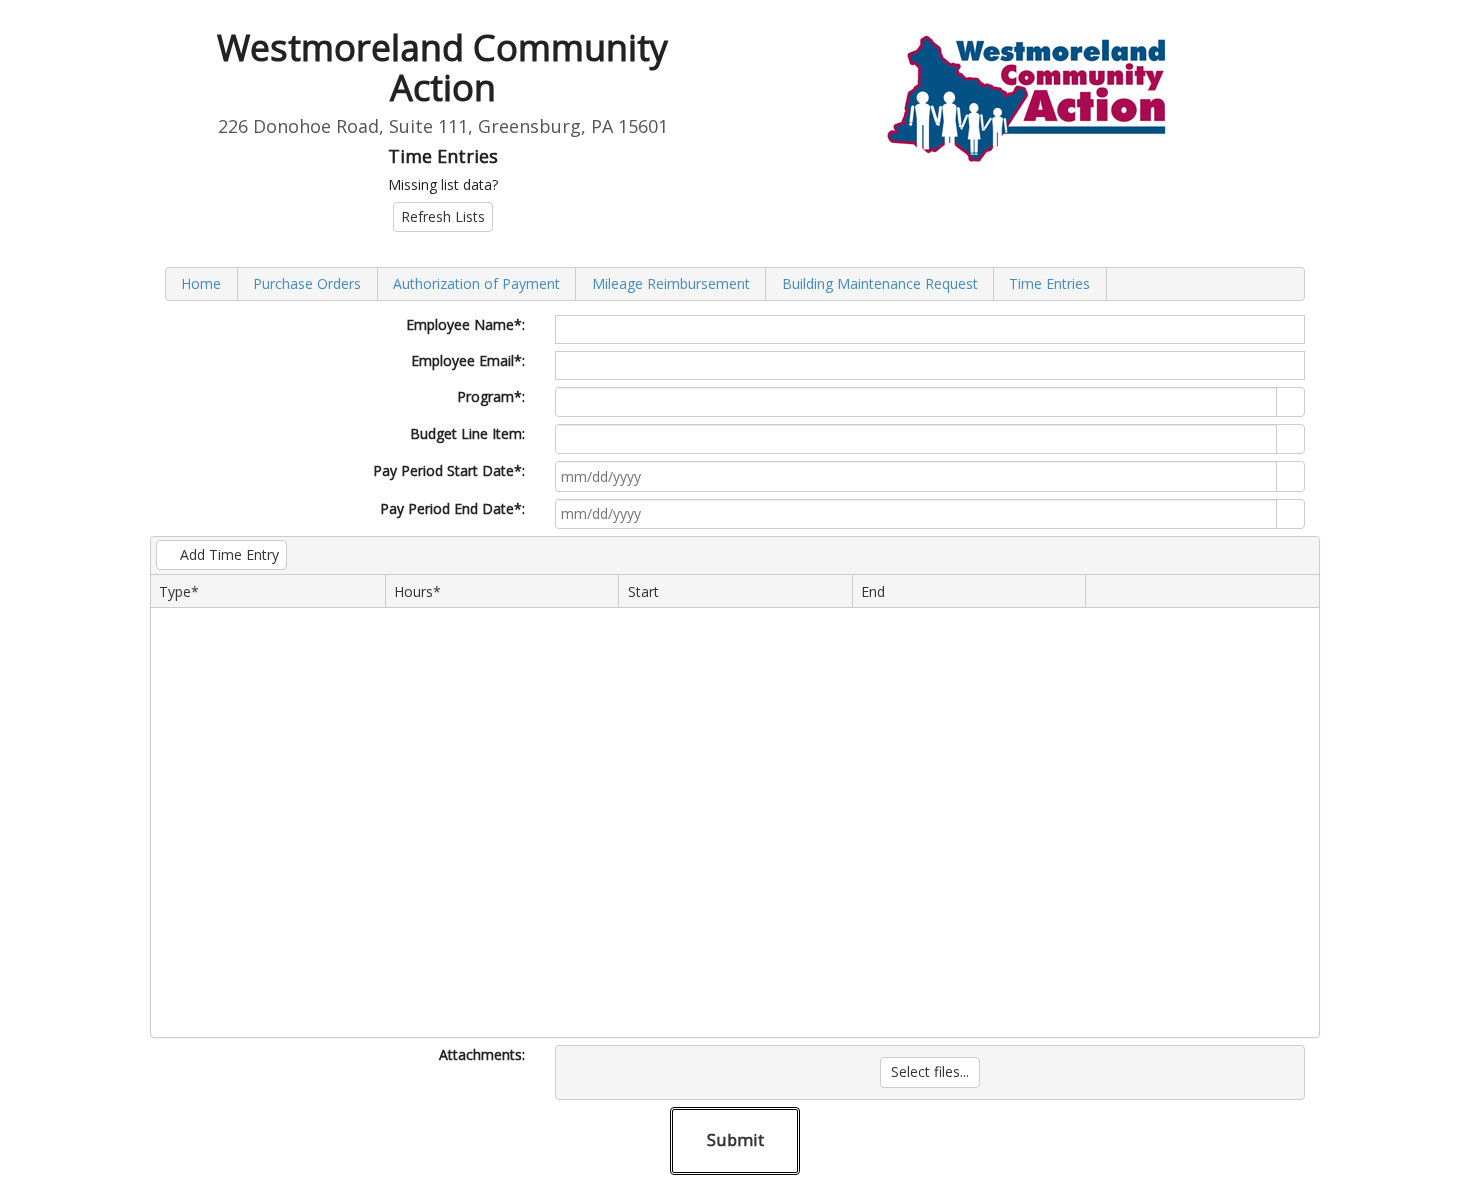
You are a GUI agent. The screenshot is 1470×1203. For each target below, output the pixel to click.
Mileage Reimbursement (671, 283)
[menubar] (735, 283)
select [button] (1291, 403)
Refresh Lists (443, 216)
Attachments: (482, 1054)
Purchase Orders (307, 283)
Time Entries (1049, 283)
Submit (735, 1139)
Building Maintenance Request (880, 283)
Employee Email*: (468, 360)
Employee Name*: (465, 324)
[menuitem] (202, 283)
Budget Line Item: (467, 433)
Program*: (491, 396)
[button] (1290, 476)
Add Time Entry (229, 554)
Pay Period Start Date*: (449, 470)
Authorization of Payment (476, 283)
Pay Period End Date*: (452, 508)
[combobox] (916, 402)
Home (201, 283)
